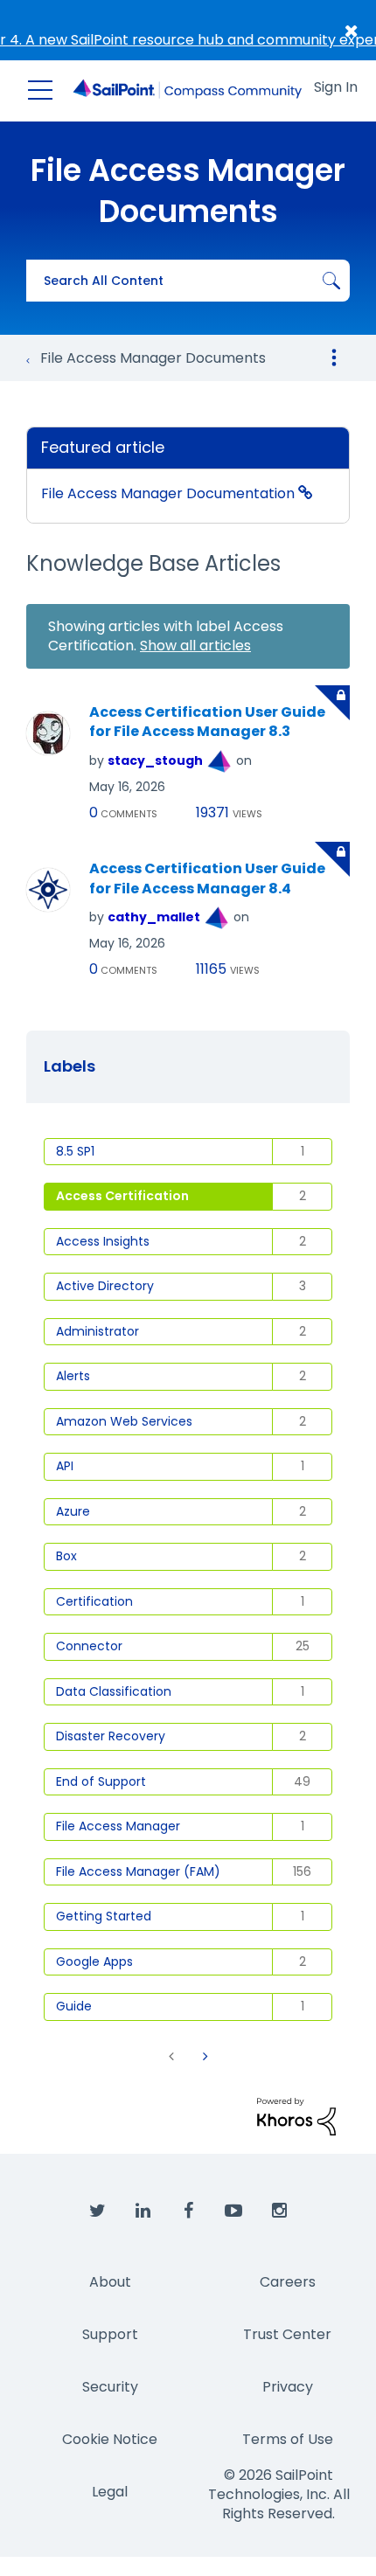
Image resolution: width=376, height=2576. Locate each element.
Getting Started (104, 1916)
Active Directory (105, 1286)
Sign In (336, 87)
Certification (94, 1601)
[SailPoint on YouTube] (233, 2211)
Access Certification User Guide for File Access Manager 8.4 (207, 879)
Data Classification (114, 1691)
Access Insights (103, 1241)
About (110, 2282)
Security (110, 2387)
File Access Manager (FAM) (138, 1871)
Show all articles (195, 646)
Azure (73, 1511)
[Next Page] (204, 2056)
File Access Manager (118, 1826)
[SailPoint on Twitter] (97, 2211)
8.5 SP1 (75, 1151)
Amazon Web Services (124, 1421)
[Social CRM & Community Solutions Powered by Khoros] (296, 2116)
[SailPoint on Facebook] (188, 2211)
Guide (74, 2006)
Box (66, 1556)
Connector (89, 1646)
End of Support (101, 1781)
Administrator (97, 1331)
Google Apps (94, 1962)
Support (110, 2334)
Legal (110, 2492)
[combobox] (188, 281)
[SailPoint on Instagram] (279, 2211)
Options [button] (334, 358)
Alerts (73, 1376)
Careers (288, 2282)
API (65, 1466)
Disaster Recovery (111, 1736)
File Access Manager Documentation (170, 493)
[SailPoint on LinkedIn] (143, 2211)
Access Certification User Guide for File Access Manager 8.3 (207, 722)
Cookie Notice (110, 2439)
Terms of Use (288, 2439)
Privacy (288, 2387)
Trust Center (287, 2334)
